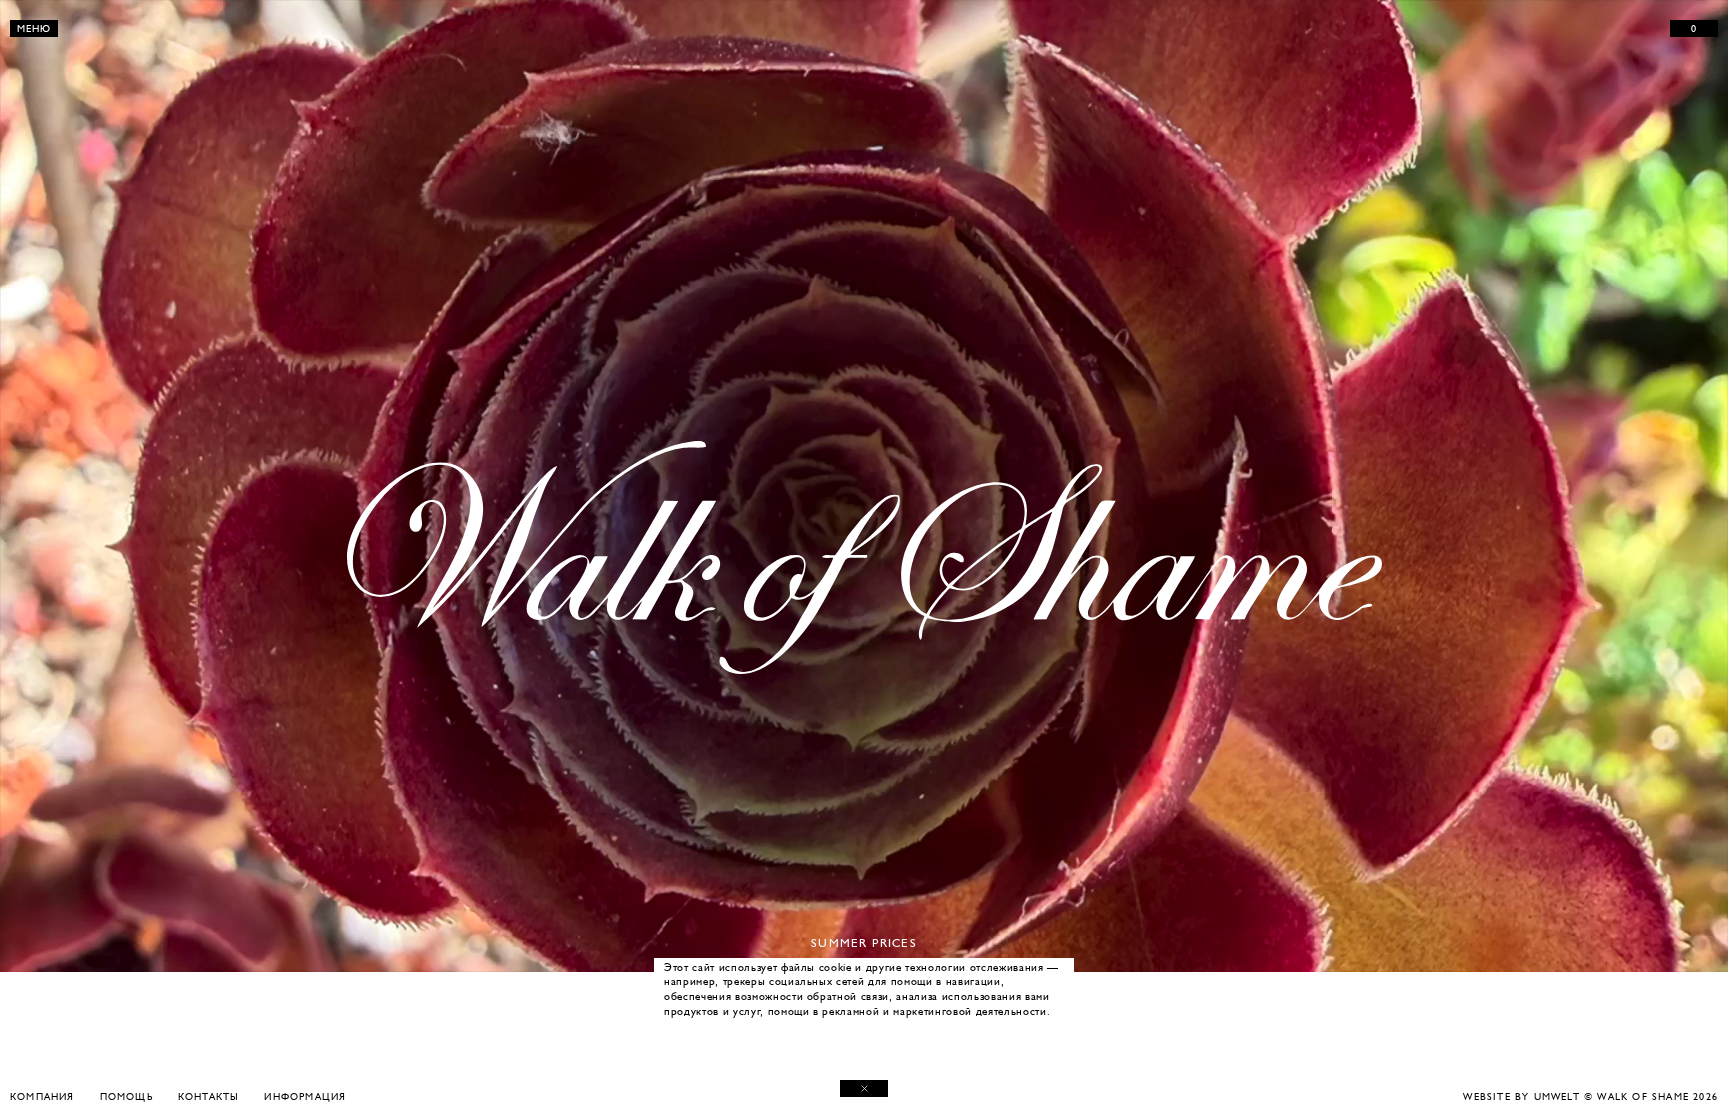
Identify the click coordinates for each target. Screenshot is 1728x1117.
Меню (34, 28)
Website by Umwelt (1521, 1096)
